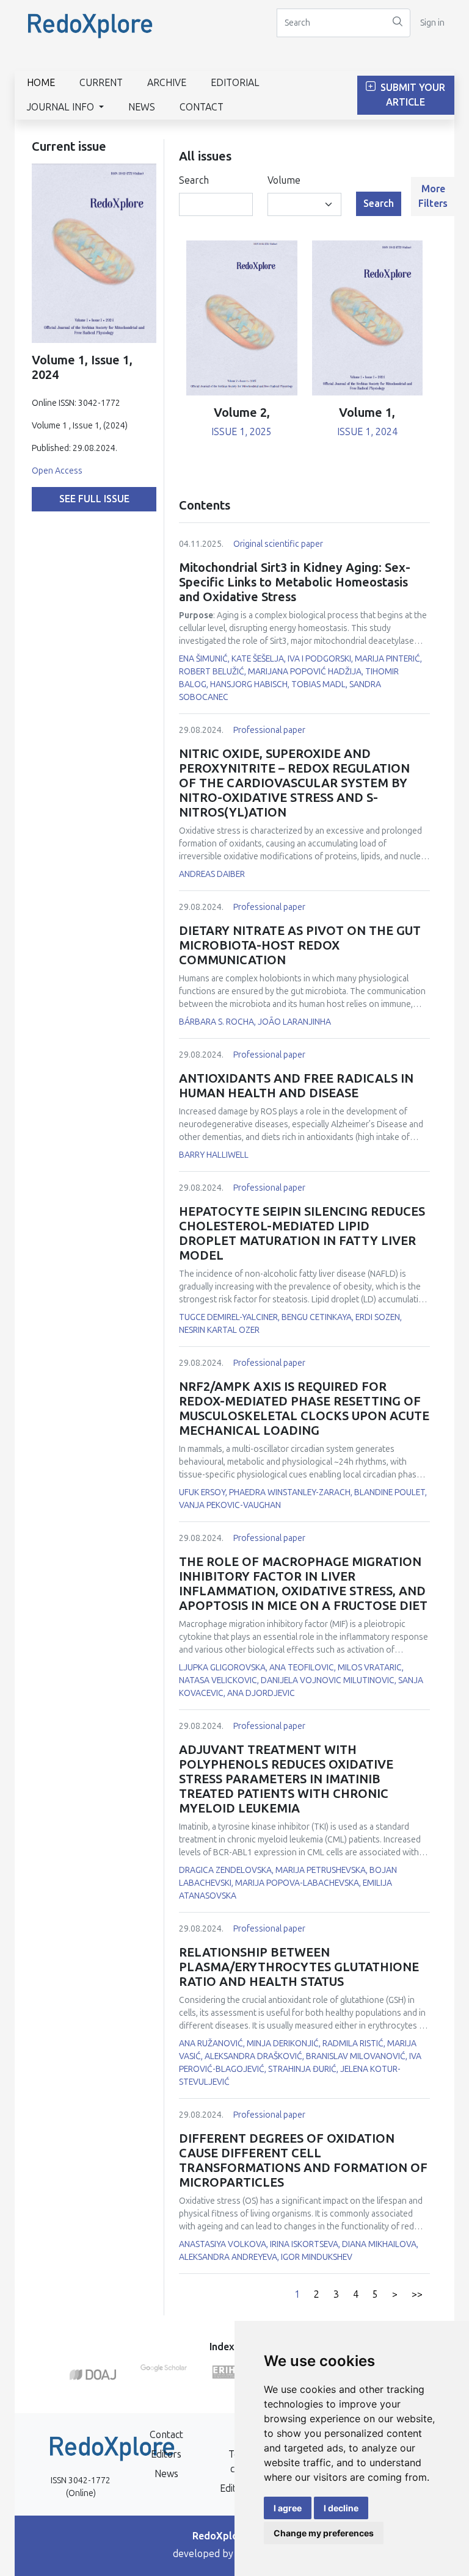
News (142, 107)
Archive (167, 83)
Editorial (235, 83)
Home (41, 83)
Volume (284, 180)
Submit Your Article (412, 95)
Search (194, 180)
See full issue (94, 499)
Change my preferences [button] (324, 2533)
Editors (166, 2454)
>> (417, 2294)
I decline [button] (341, 2508)
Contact (202, 107)
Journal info (62, 107)
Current (101, 83)
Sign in (432, 23)
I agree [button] (288, 2508)
